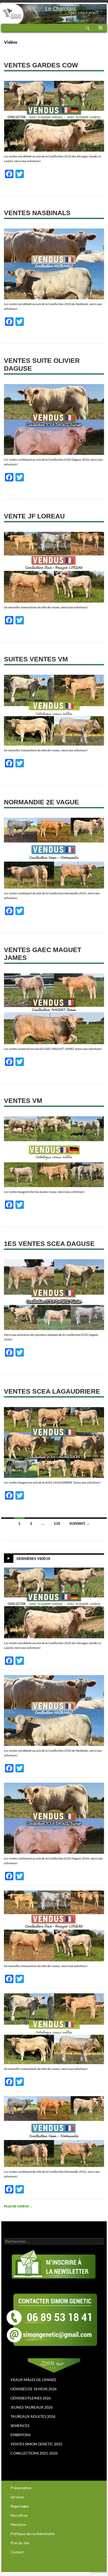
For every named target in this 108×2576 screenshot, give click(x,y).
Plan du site (20, 2543)
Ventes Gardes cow (41, 65)
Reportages (20, 2506)
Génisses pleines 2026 (31, 2398)
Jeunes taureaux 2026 (32, 2407)
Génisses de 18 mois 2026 (34, 2389)
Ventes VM (23, 1101)
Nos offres (19, 2515)
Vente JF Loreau (34, 516)
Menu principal (100, 31)
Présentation (21, 2488)
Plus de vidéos (18, 2206)
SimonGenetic (12, 10)
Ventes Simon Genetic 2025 (36, 2444)
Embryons (20, 2435)
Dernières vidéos (33, 1558)
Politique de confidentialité (33, 2534)
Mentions (18, 2524)
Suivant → (80, 1523)
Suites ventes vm (36, 659)
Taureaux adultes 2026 (33, 2416)
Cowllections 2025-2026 (34, 2453)
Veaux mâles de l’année (33, 2380)
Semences (20, 2426)
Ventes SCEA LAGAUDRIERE (52, 1391)
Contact (17, 2552)
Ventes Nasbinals (37, 213)
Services (17, 2497)
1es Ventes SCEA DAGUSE (49, 1244)
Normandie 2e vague (41, 802)
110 (57, 1523)
